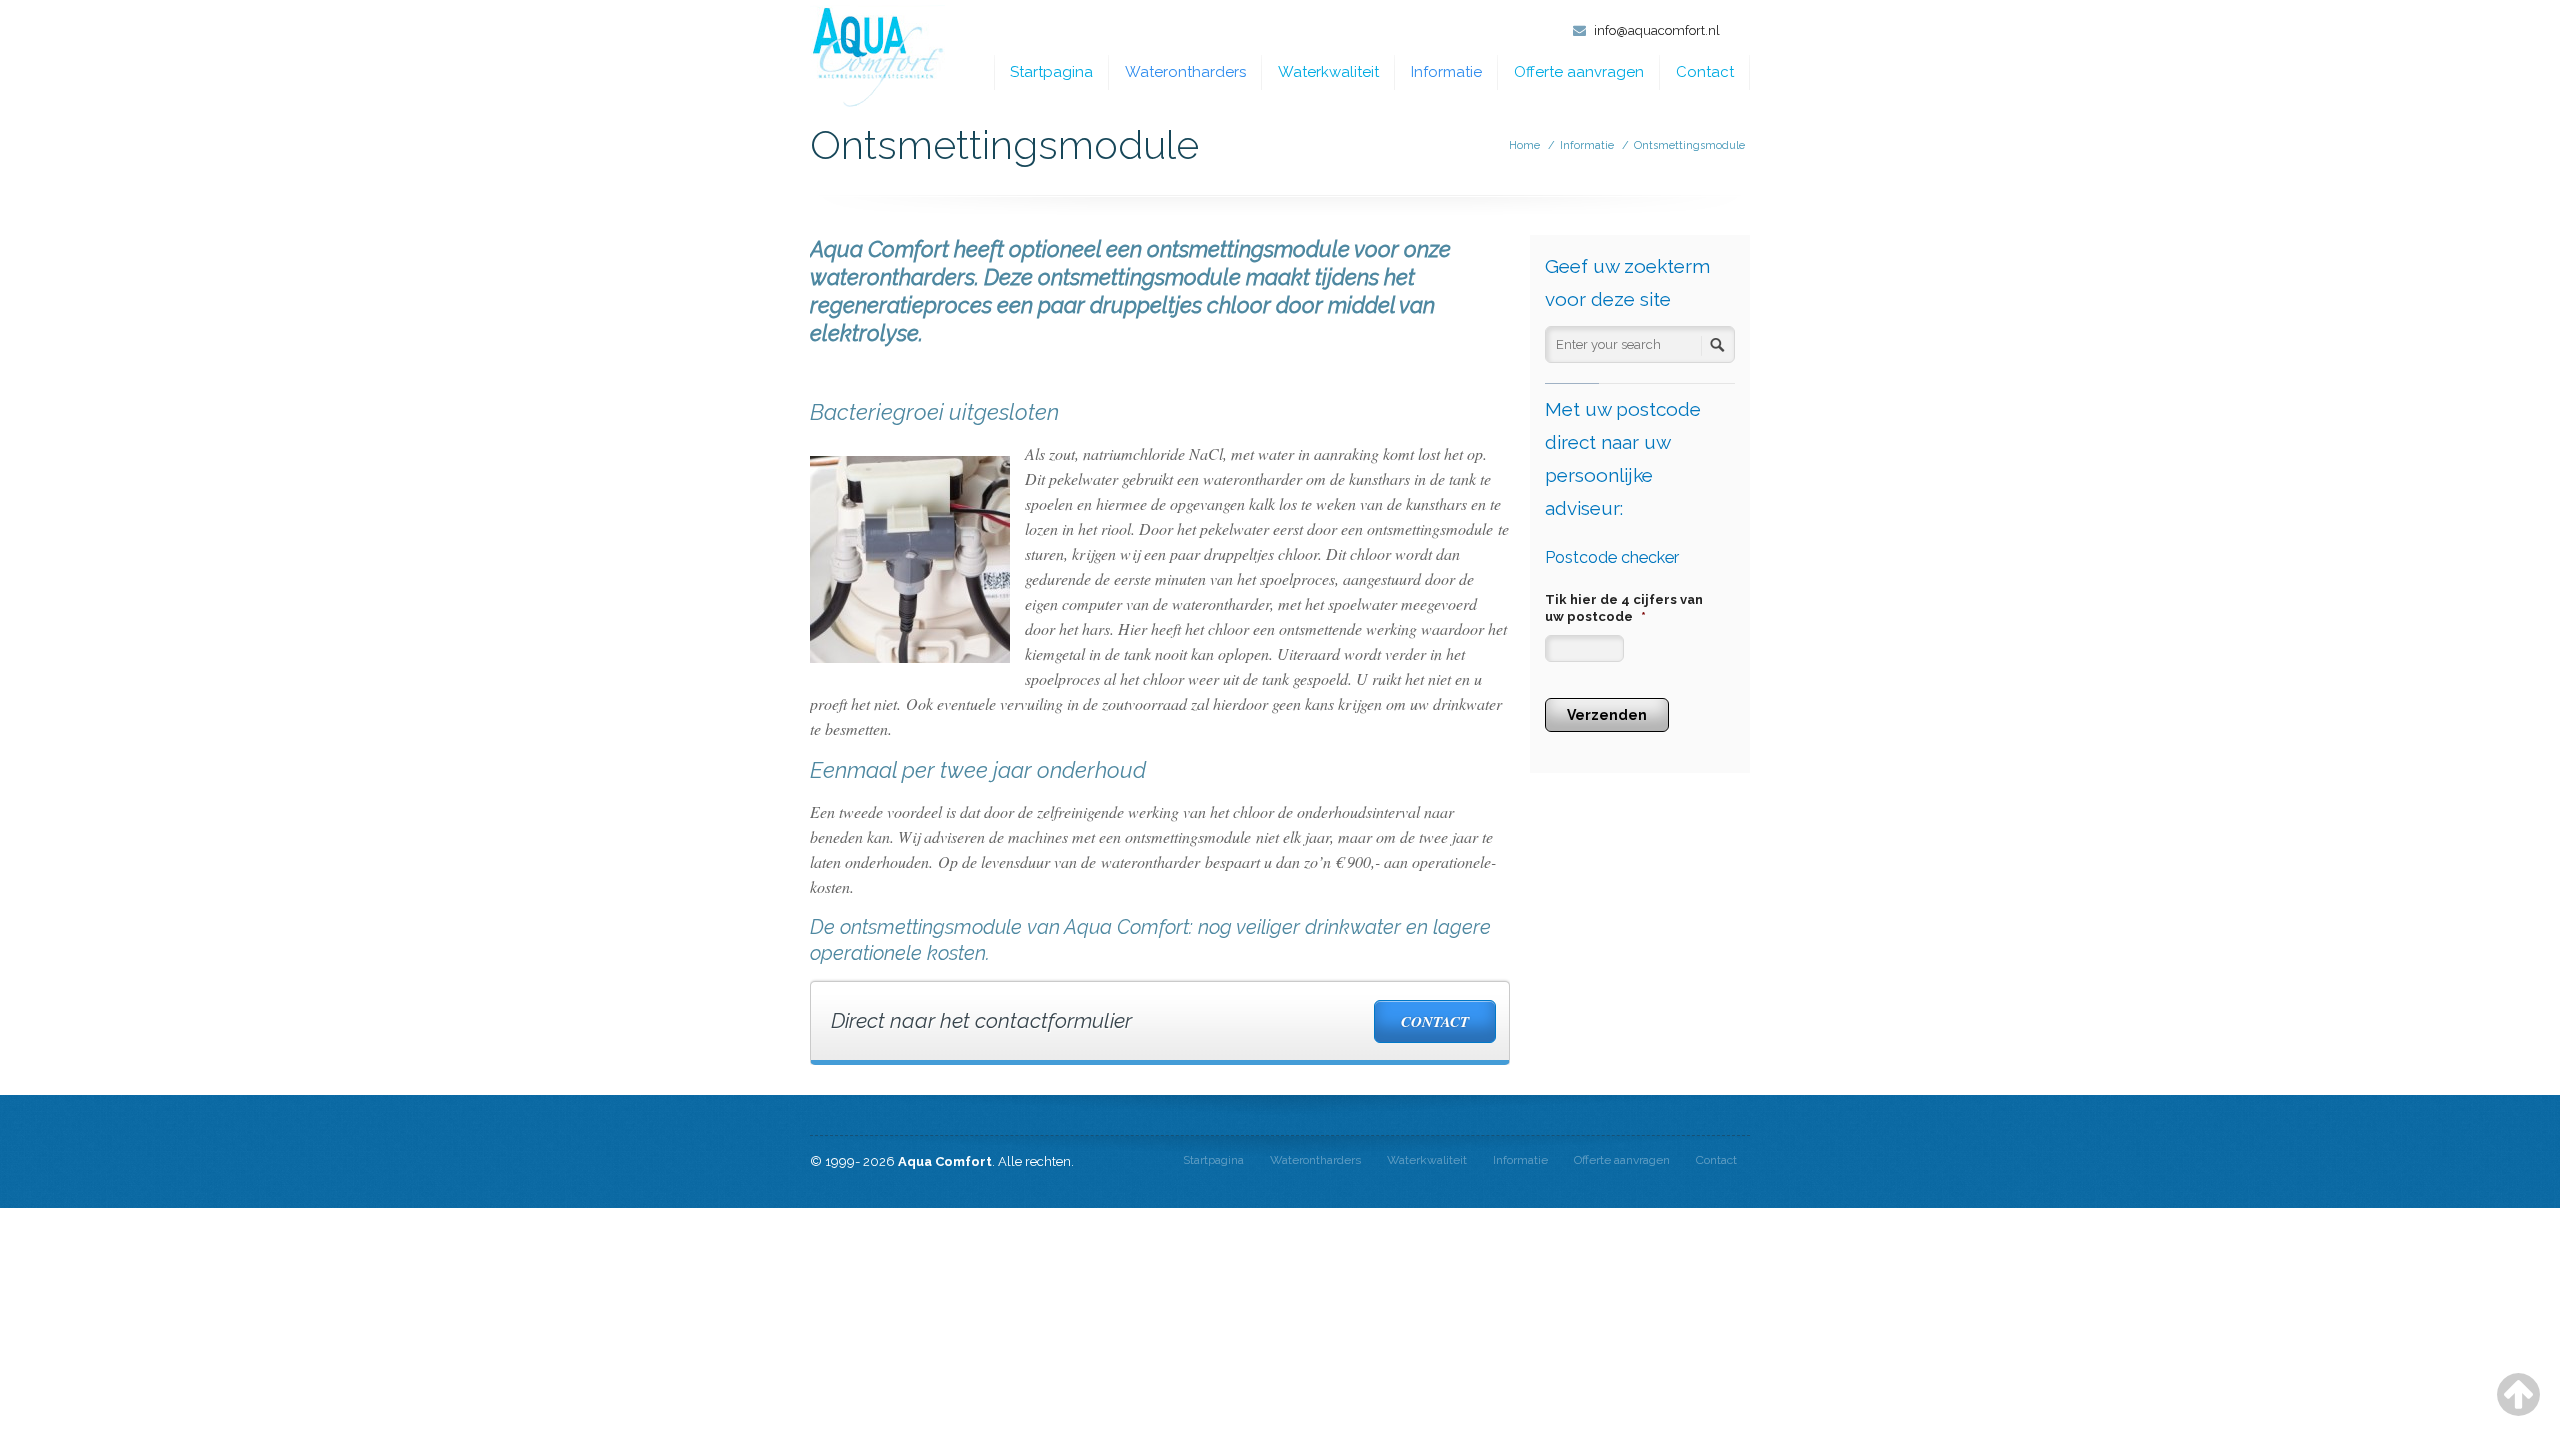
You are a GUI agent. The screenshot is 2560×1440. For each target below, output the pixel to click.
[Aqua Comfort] (877, 57)
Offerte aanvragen (1579, 72)
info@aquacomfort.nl (1657, 30)
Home (1524, 145)
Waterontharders (1185, 72)
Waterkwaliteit (1328, 72)
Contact (1705, 72)
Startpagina (1051, 72)
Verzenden (1607, 715)
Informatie (1446, 72)
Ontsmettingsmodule (1689, 145)
